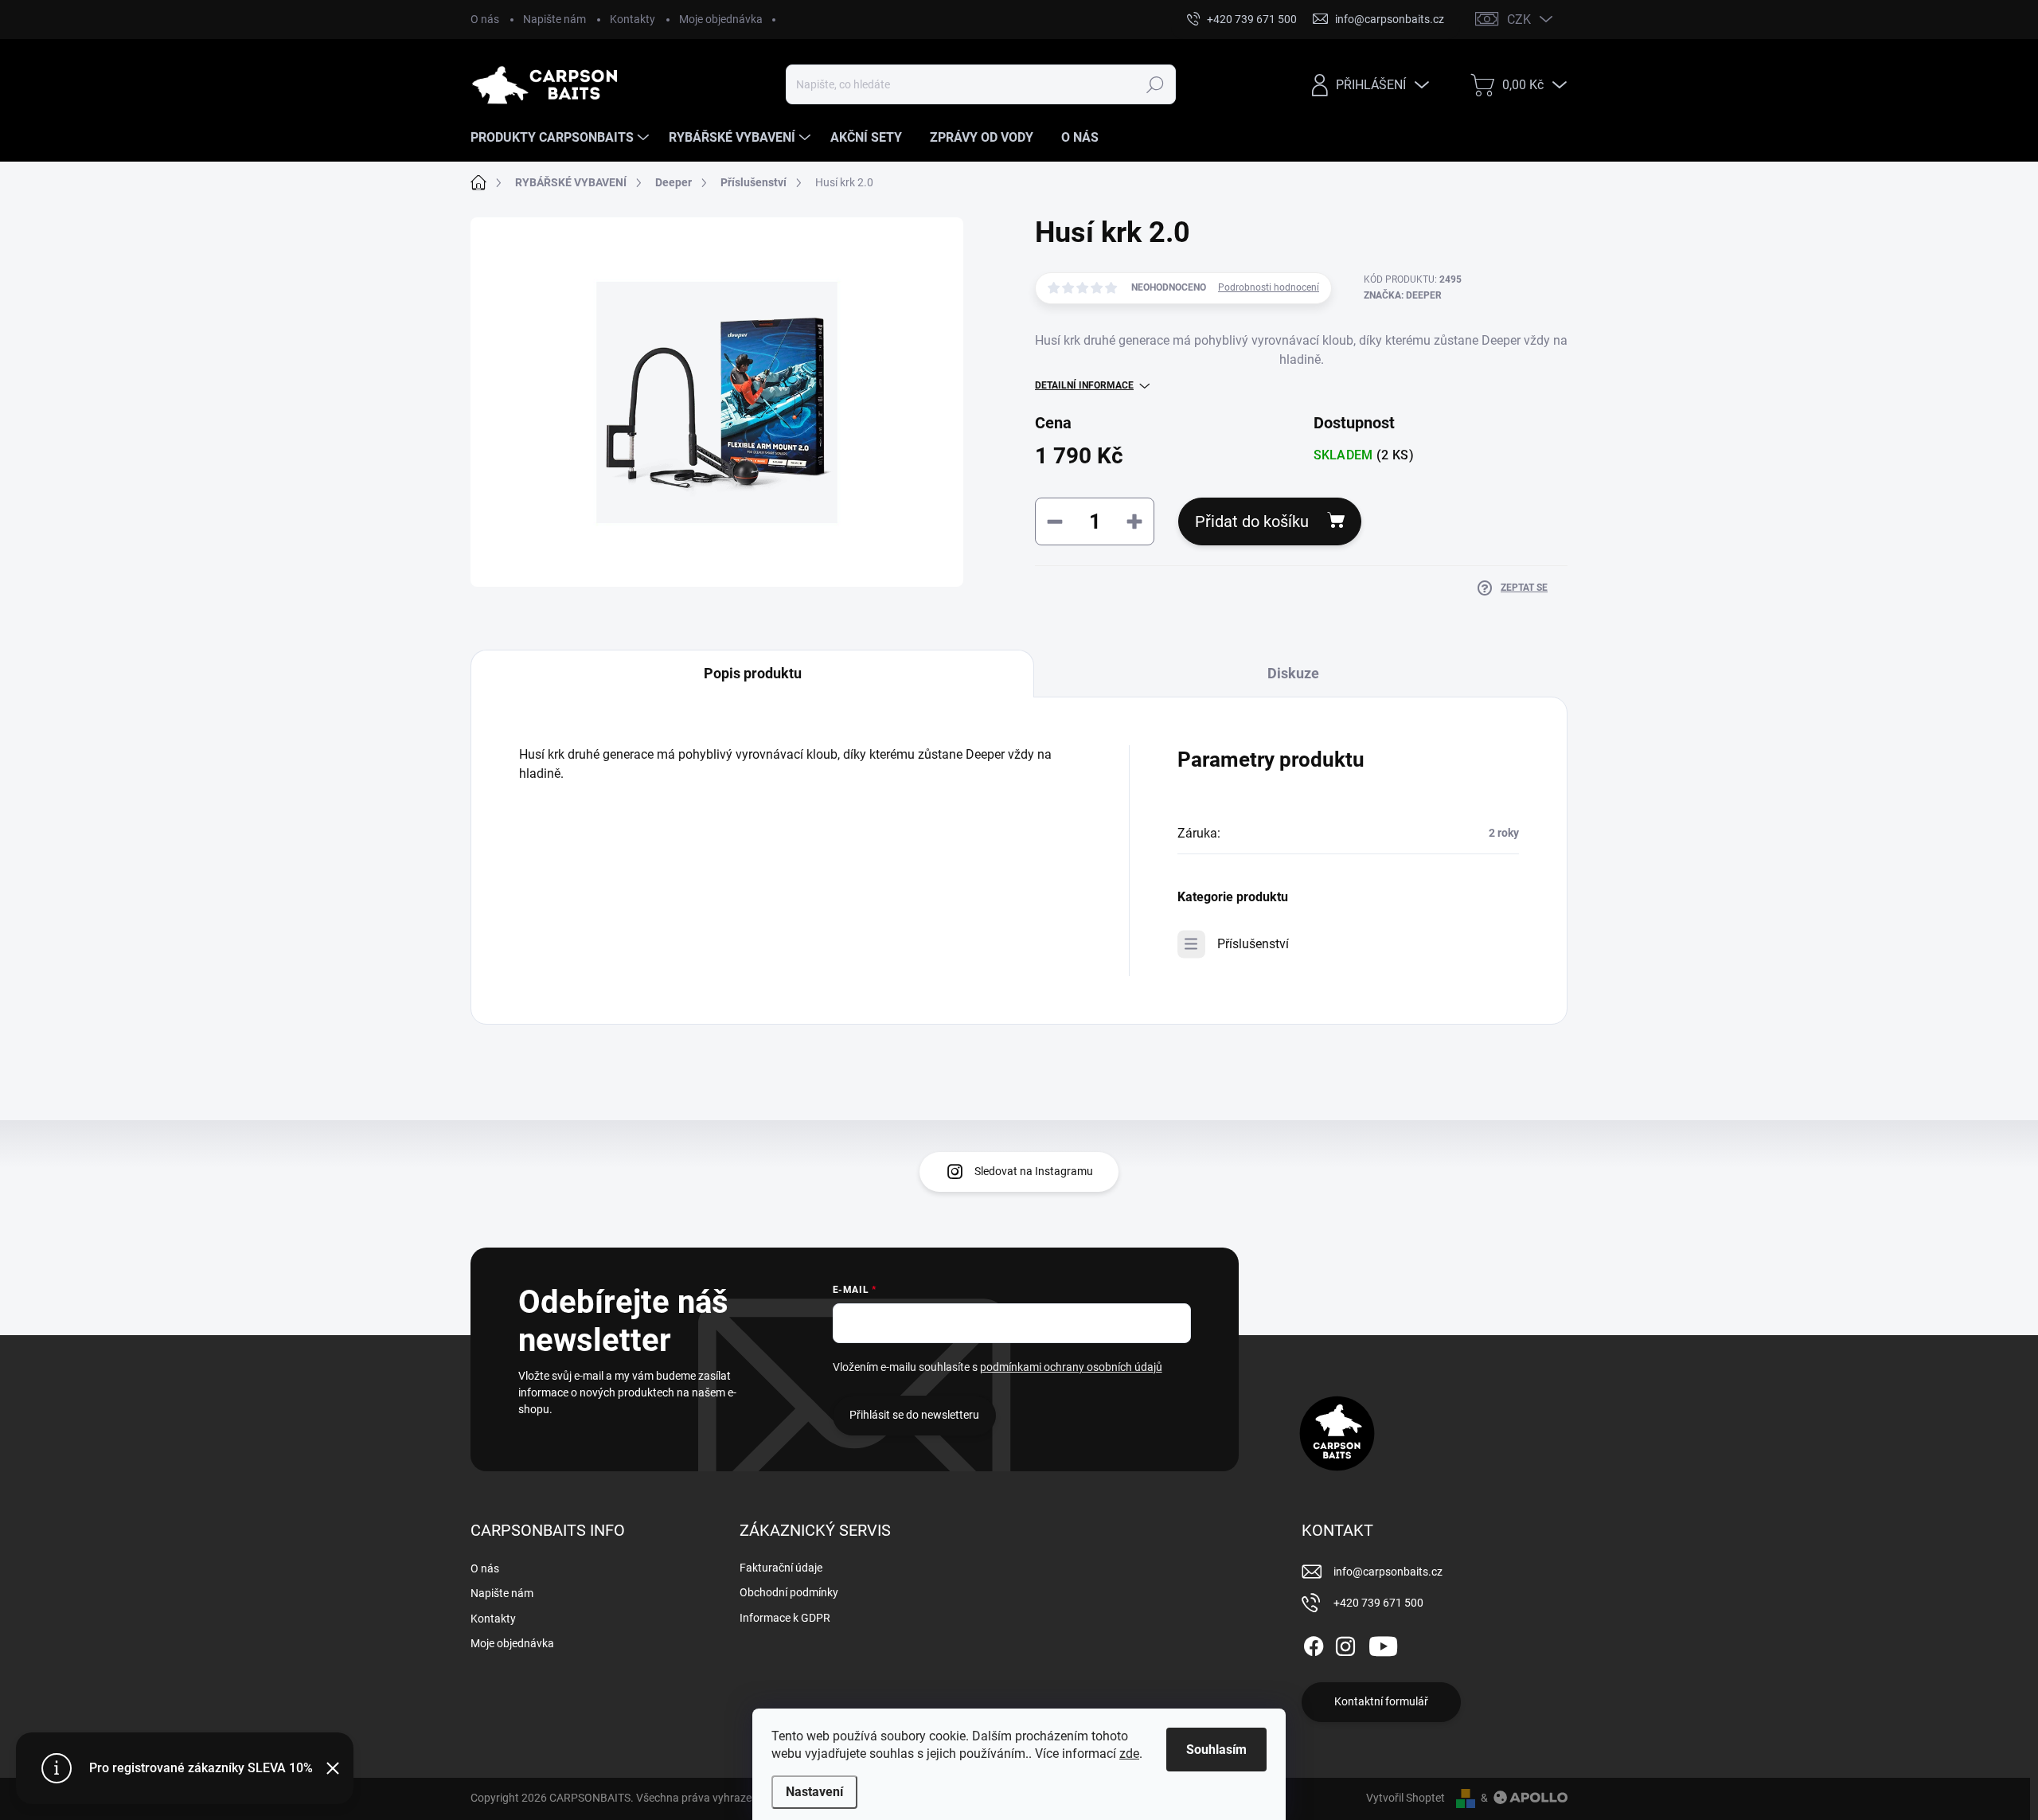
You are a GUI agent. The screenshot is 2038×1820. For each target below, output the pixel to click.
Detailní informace (1084, 385)
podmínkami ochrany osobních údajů (1071, 1367)
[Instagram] (1345, 1643)
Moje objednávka (721, 19)
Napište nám (554, 19)
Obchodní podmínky (789, 1592)
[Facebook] (1314, 1643)
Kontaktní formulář (1381, 1701)
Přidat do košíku (1252, 521)
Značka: (1403, 295)
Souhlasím (1216, 1750)
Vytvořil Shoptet (1406, 1798)
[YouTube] (1383, 1643)
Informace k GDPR (785, 1618)
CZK (1519, 20)
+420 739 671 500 (1378, 1603)
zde (1129, 1754)
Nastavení (814, 1792)
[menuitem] (562, 138)
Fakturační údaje (781, 1568)
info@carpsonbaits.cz (1388, 1572)
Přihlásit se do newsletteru (914, 1415)
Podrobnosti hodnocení (1269, 287)
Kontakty (632, 19)
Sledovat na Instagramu (1034, 1171)
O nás (485, 19)
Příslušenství (1253, 944)
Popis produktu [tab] (753, 673)
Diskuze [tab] (1293, 673)
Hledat (1155, 84)
